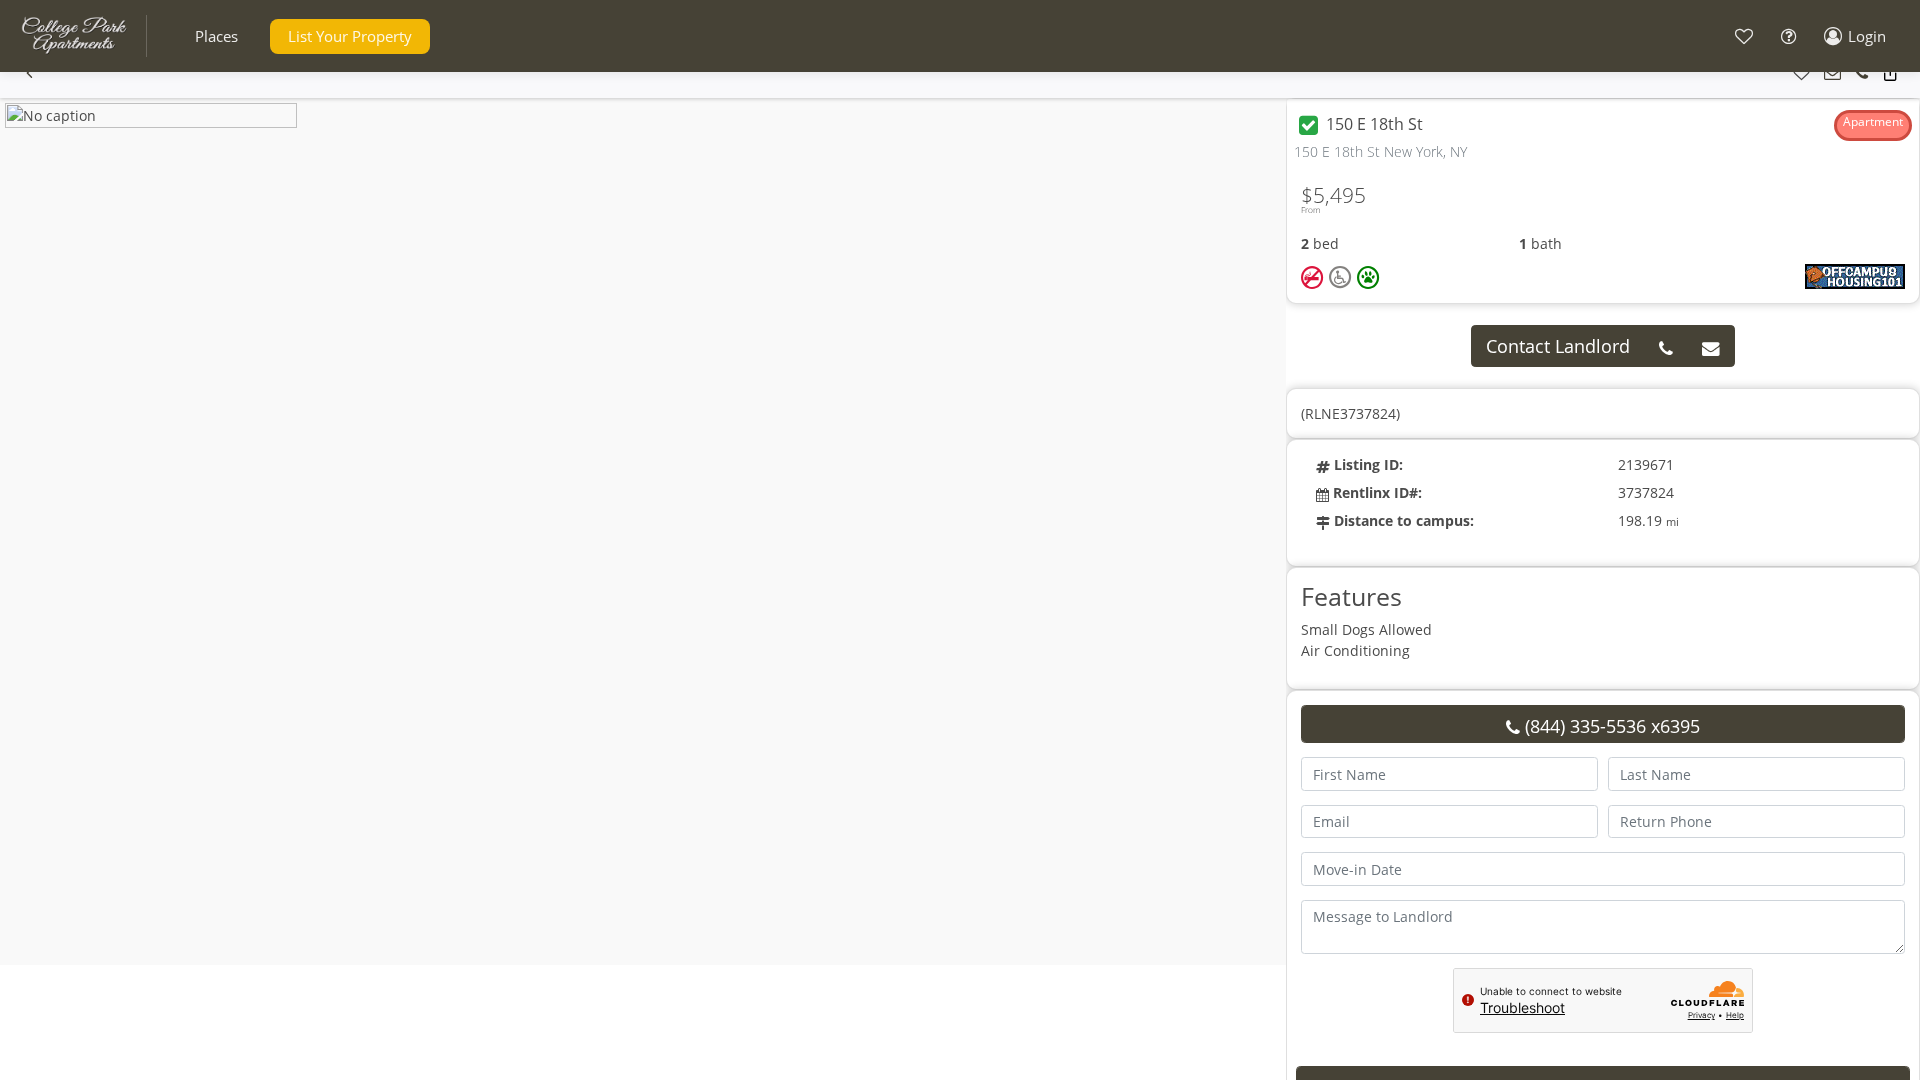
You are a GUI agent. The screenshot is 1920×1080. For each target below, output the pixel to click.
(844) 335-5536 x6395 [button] (1610, 726)
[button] (216, 36)
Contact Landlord (1558, 346)
